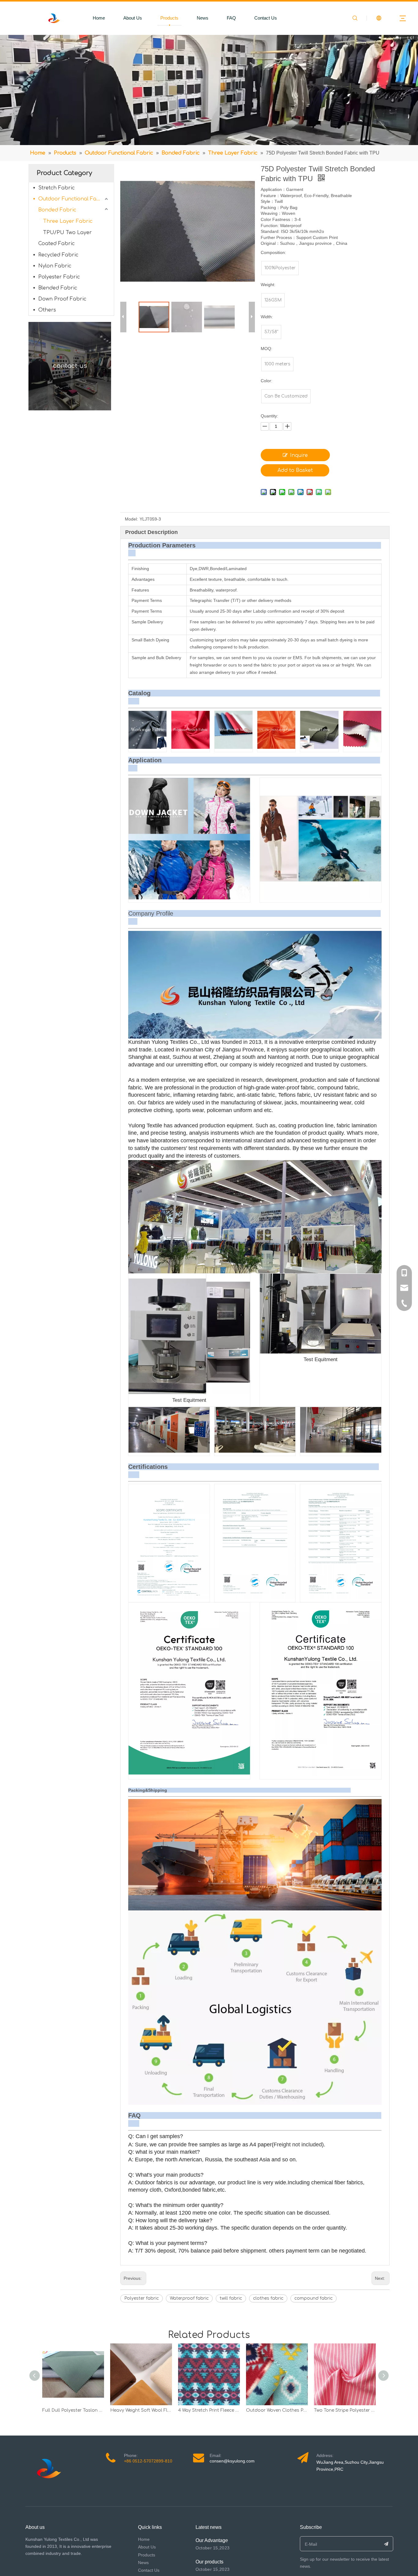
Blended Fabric (58, 288)
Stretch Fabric (56, 188)
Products (169, 18)
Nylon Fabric (55, 266)
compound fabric (313, 2298)
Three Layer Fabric (68, 221)
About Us (133, 18)
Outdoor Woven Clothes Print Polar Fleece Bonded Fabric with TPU (277, 2410)
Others (47, 310)
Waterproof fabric (189, 2298)
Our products (209, 2562)
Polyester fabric (142, 2298)
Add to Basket (295, 470)
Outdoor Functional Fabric (72, 199)
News (203, 18)
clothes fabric (268, 2298)
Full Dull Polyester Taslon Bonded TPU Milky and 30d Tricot (73, 2410)
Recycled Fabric (58, 255)
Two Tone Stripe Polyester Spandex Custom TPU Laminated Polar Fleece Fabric (345, 2410)
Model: (131, 519)
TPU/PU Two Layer (67, 233)
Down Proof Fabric (62, 299)
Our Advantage (212, 2540)
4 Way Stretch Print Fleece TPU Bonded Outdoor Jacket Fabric (209, 2410)
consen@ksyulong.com (232, 2461)
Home (99, 18)
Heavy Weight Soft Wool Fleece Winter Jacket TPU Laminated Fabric (141, 2410)
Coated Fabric (56, 244)
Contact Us (266, 18)
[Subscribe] (386, 2544)
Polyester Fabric (59, 277)
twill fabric (231, 2298)
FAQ (231, 18)
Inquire (299, 455)
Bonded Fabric (57, 210)
